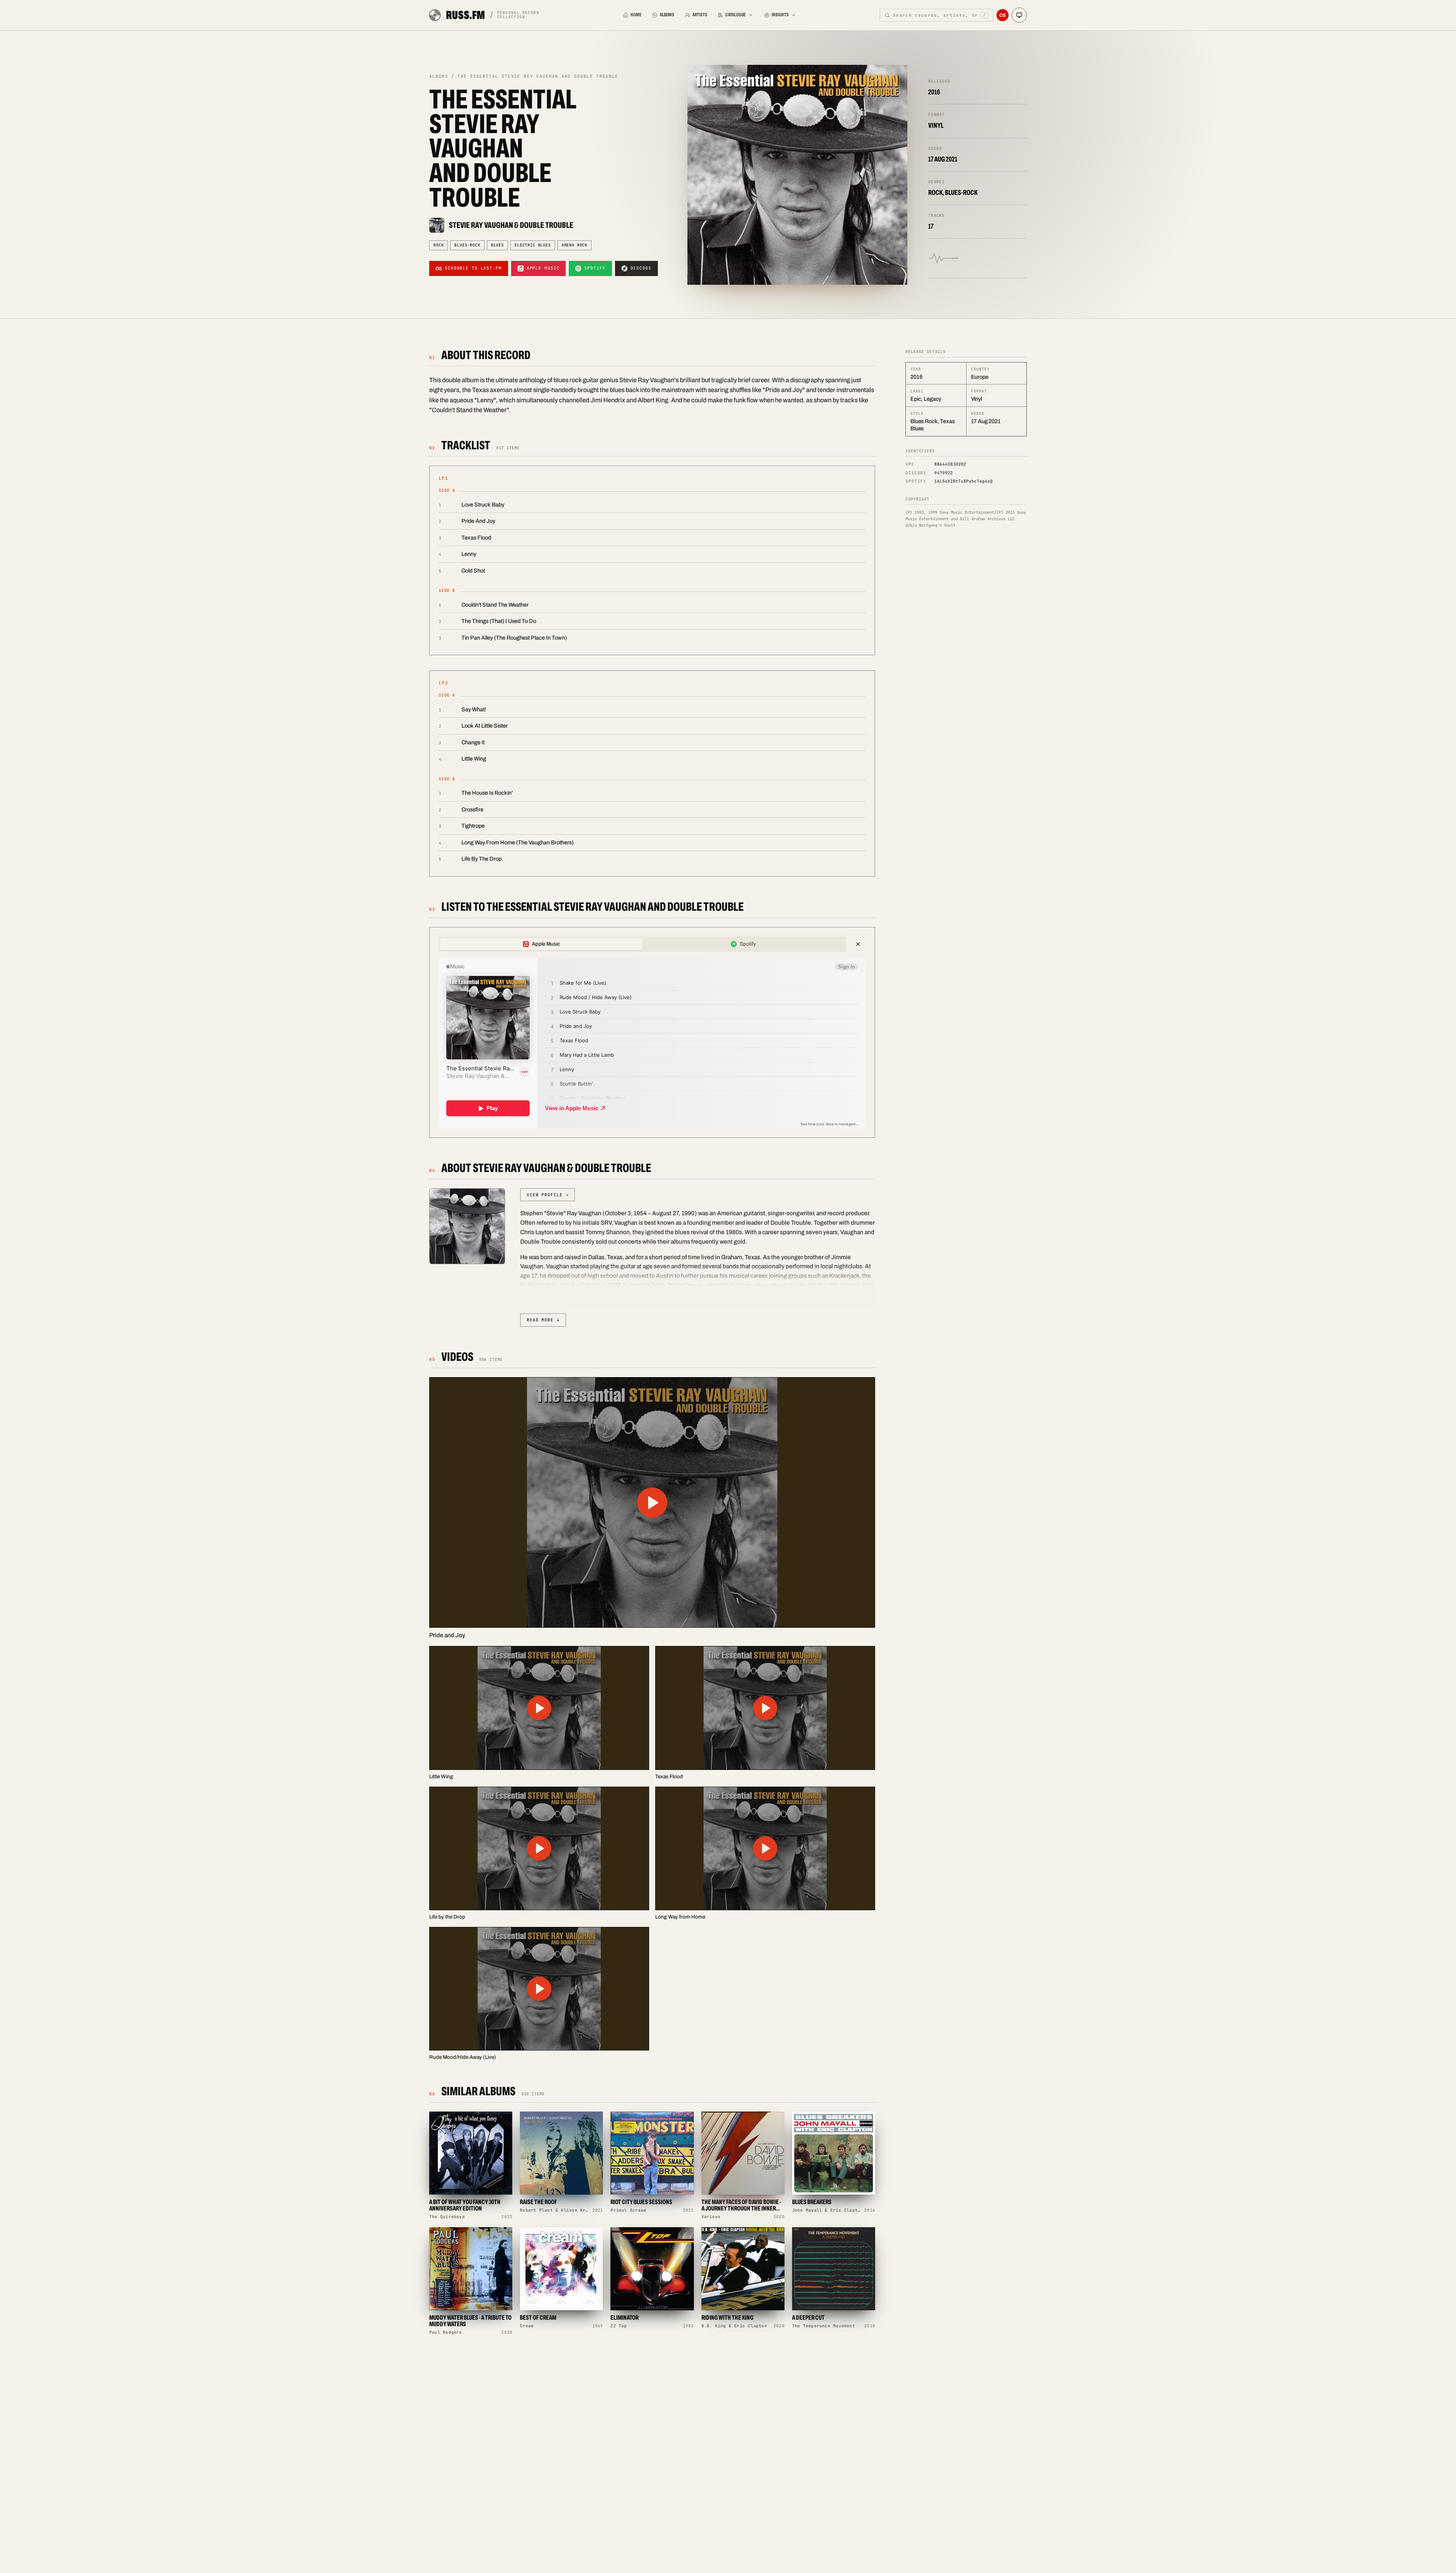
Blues (497, 245)
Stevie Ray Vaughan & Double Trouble (511, 225)
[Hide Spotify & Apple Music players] (858, 944)
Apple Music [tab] (546, 944)
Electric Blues (533, 245)
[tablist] (642, 944)
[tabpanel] (652, 1043)
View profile (548, 1195)
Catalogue (736, 15)
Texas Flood (476, 538)
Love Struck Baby (483, 505)
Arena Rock (574, 245)
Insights (780, 15)
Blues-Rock (467, 245)
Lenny (469, 554)
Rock (439, 245)
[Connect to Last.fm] (1003, 15)
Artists (700, 15)
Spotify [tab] (748, 944)
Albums (667, 15)
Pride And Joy (478, 521)
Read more (543, 1320)
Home (636, 15)
